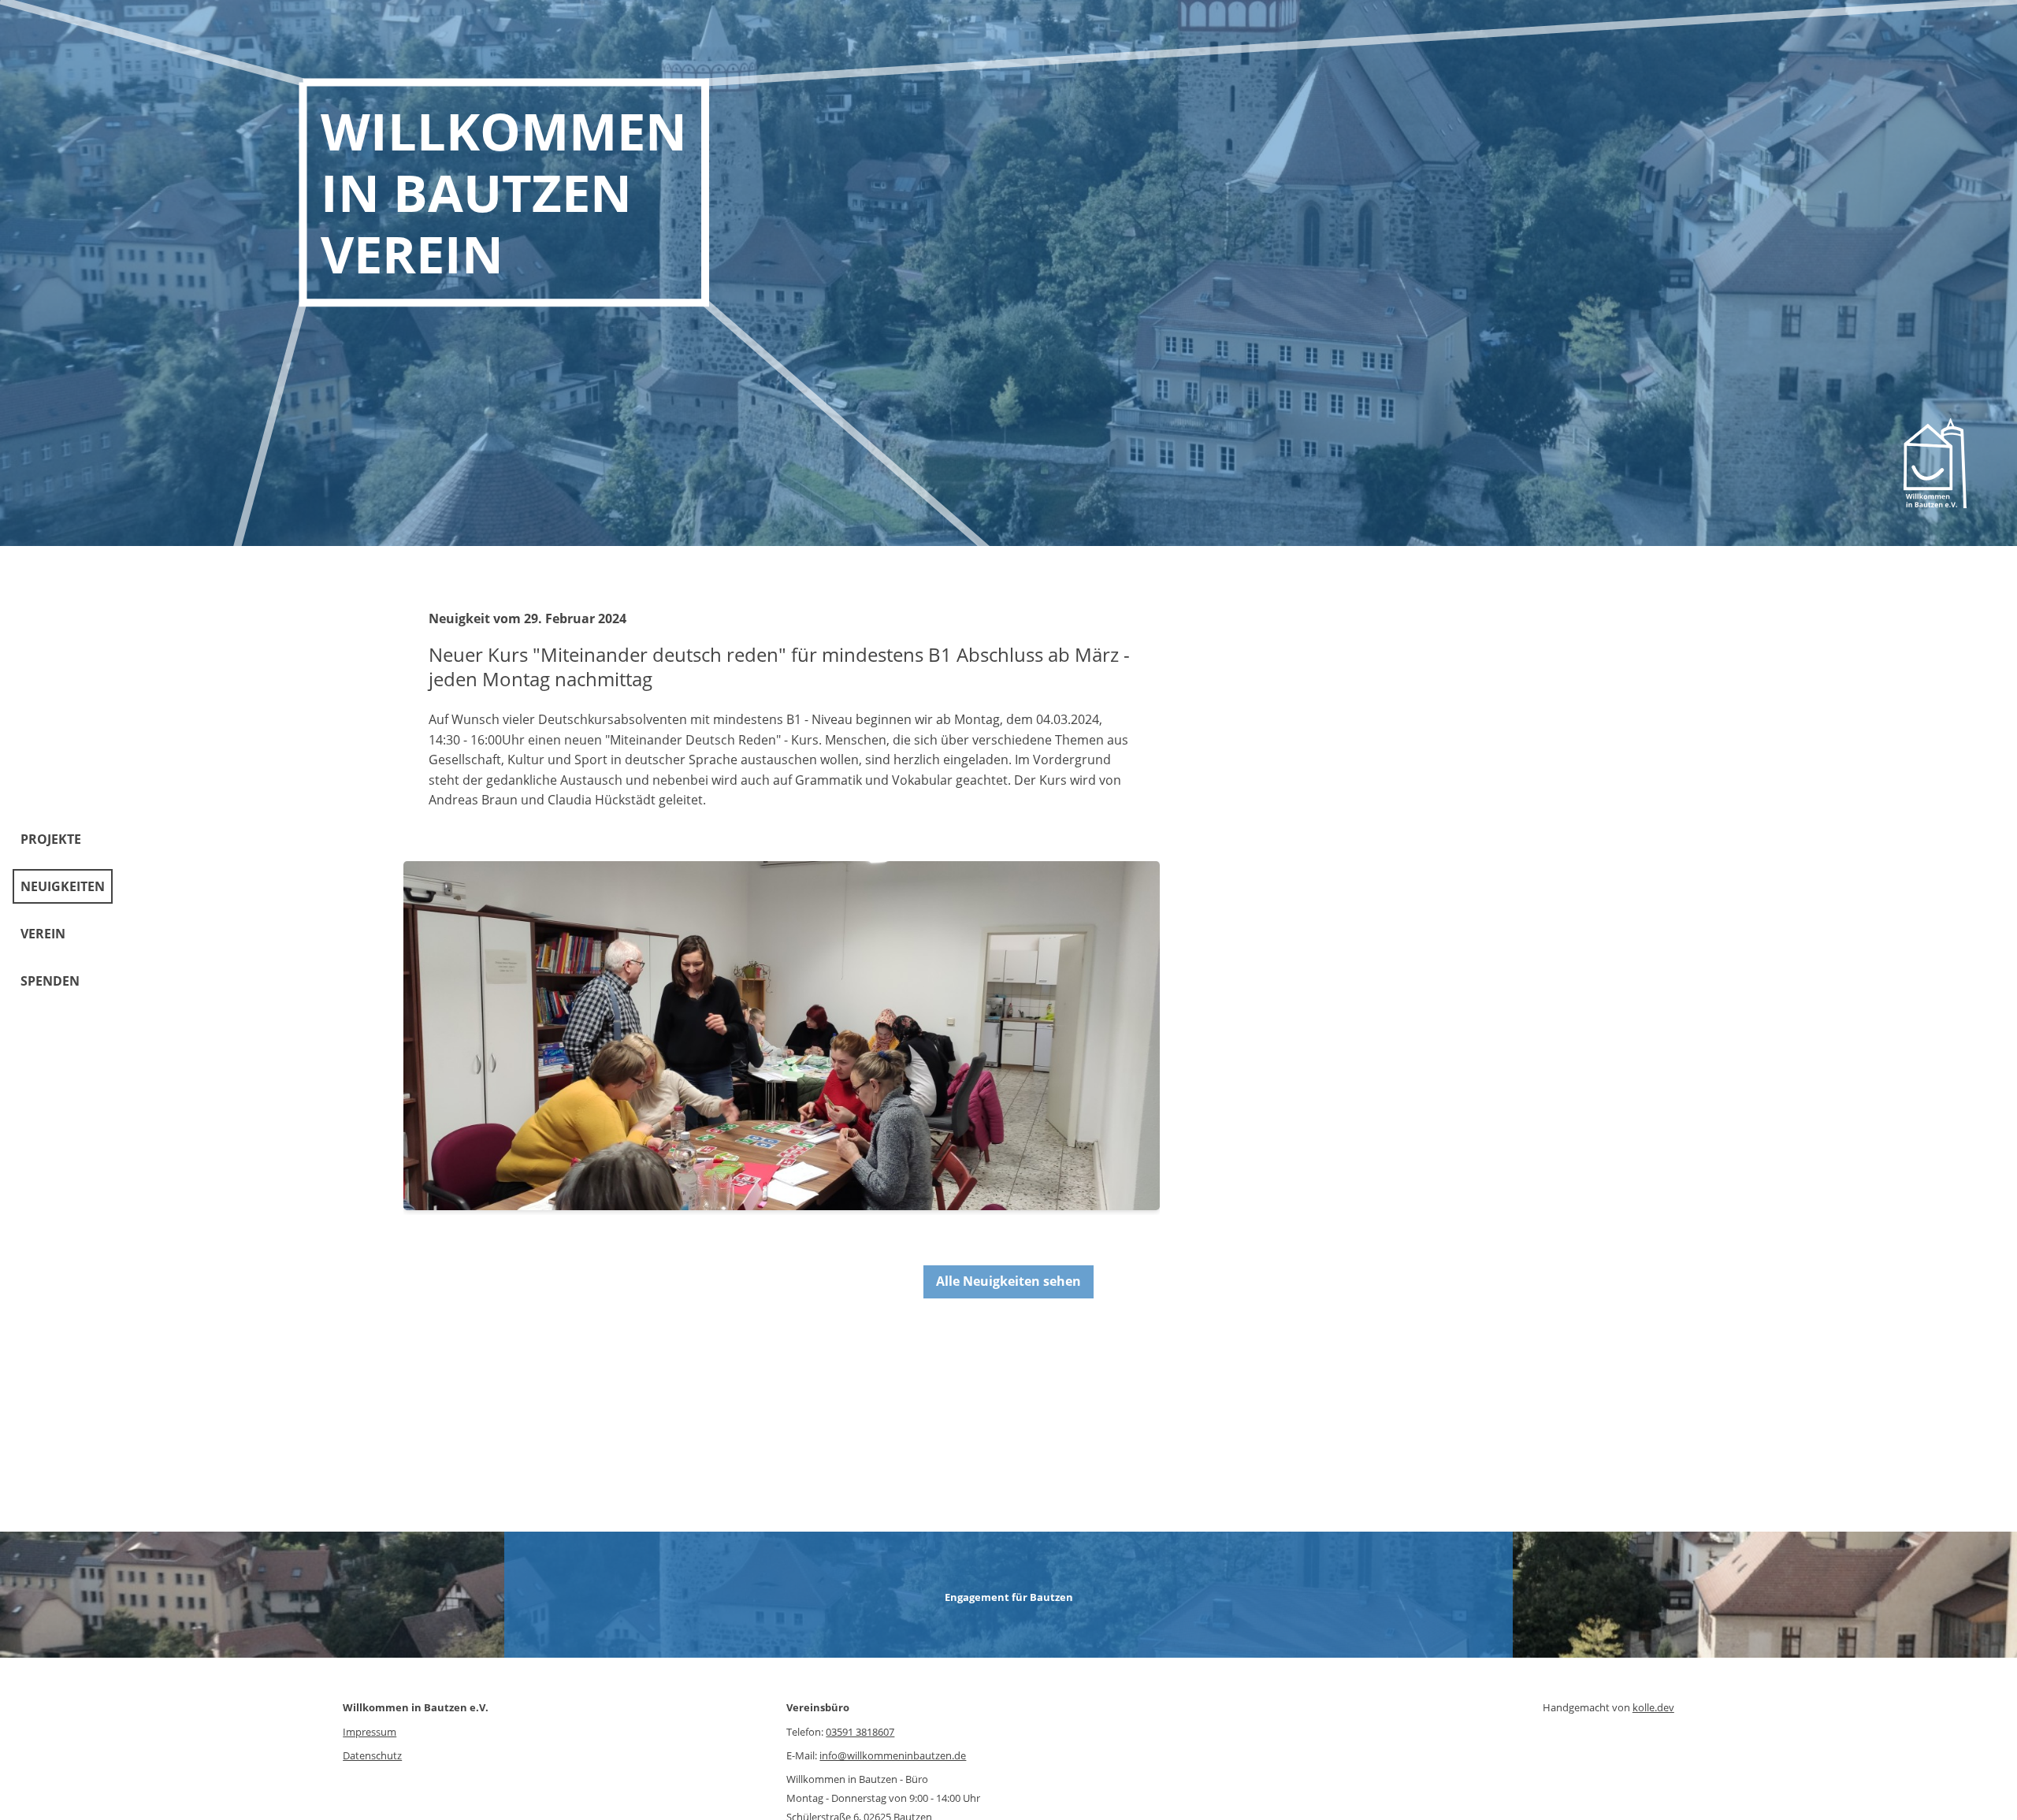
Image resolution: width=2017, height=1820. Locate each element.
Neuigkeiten (63, 886)
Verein (43, 934)
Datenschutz (372, 1755)
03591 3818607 (860, 1732)
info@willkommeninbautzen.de (893, 1755)
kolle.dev (1653, 1707)
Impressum (370, 1732)
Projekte (51, 839)
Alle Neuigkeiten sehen (1008, 1281)
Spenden (50, 981)
